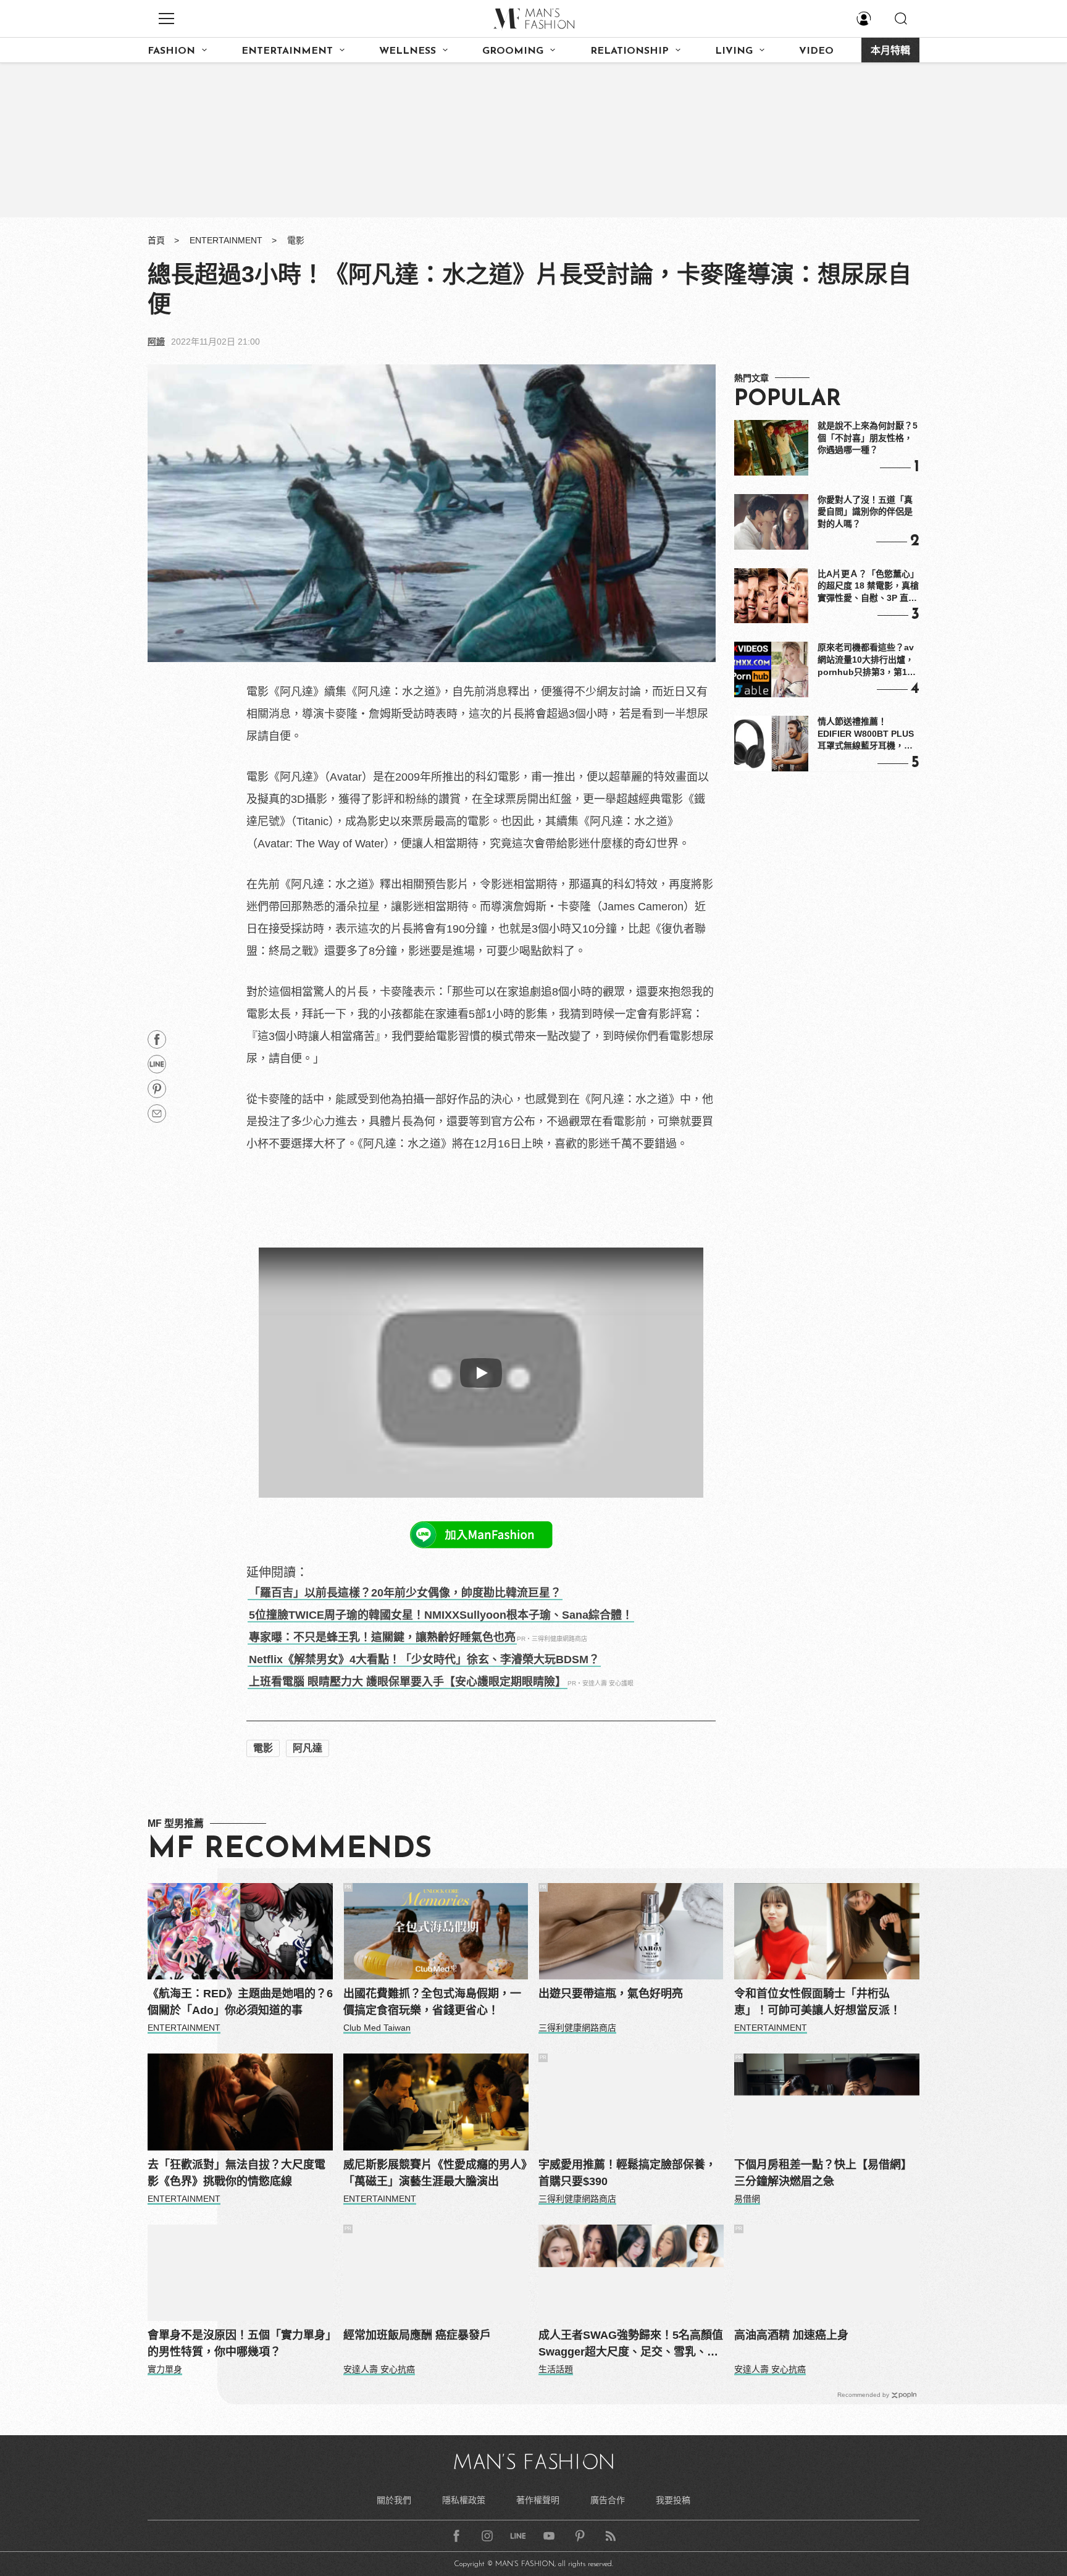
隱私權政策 (464, 2500)
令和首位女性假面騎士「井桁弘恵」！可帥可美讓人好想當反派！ (818, 2002)
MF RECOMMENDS (290, 1850)
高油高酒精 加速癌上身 (791, 2335)
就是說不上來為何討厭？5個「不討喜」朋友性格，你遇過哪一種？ (868, 438)
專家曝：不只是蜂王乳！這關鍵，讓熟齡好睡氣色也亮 (382, 1637)
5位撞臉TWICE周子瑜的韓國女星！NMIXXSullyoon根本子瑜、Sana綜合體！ (441, 1615)
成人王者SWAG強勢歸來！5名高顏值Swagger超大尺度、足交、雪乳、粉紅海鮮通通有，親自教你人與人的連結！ (631, 2345)
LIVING (734, 51)
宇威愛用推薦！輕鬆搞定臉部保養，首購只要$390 (627, 2173)
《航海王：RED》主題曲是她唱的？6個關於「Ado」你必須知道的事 (240, 2002)
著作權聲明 (538, 2500)
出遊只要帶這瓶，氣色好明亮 (611, 1994)
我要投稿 (673, 2500)
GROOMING (513, 51)
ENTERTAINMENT (287, 51)
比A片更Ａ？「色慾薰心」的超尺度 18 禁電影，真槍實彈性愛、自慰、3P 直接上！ (868, 587)
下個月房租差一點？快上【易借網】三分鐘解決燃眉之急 (823, 2173)
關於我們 (394, 2500)
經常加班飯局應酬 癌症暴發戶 (417, 2335)
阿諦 (156, 342)
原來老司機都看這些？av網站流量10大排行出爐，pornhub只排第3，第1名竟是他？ (867, 660)
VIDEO (816, 51)
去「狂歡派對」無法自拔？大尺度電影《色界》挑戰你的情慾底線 (236, 2173)
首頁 (156, 240)
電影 (296, 240)
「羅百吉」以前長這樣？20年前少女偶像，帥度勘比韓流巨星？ (405, 1593)
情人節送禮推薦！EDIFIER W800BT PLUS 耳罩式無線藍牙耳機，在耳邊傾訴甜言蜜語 (866, 734)
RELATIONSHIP (630, 51)
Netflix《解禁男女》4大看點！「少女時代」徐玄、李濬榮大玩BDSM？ (424, 1659)
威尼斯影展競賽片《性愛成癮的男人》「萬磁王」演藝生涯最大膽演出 (435, 2173)
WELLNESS (408, 51)
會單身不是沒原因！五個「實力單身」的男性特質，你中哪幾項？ (239, 2343)
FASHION (171, 51)
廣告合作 (608, 2500)
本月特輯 (890, 51)
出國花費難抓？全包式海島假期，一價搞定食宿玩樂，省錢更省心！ (432, 2002)
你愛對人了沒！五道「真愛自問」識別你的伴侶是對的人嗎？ (865, 512)
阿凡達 (308, 1748)
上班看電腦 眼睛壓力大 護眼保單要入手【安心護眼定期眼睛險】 (408, 1682)
